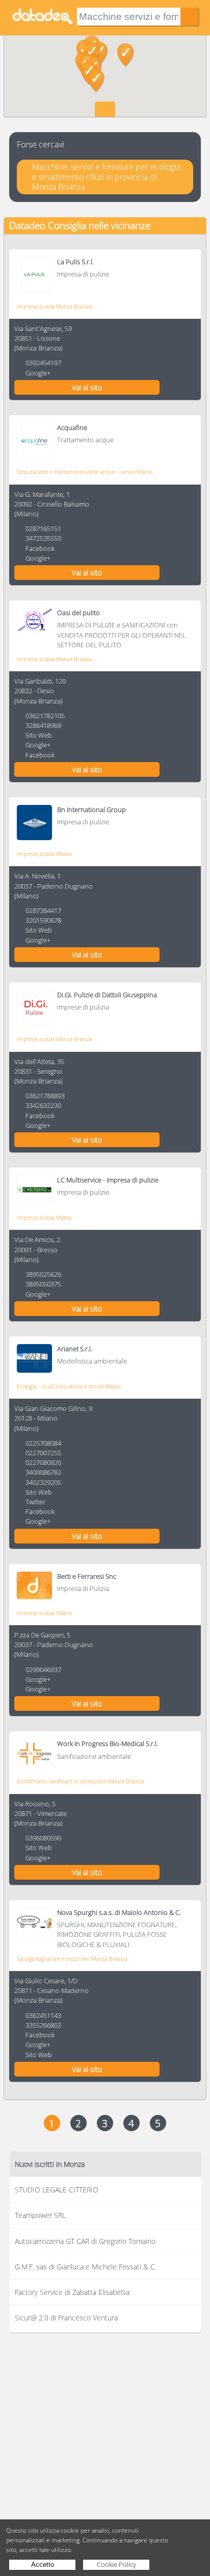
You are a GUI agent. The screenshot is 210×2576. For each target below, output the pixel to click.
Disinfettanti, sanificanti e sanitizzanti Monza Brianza (81, 1781)
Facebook (40, 548)
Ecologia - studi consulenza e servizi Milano (69, 1386)
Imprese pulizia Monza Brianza (55, 306)
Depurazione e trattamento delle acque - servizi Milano (85, 472)
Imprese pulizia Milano (44, 854)
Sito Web (39, 735)
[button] (96, 81)
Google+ (38, 373)
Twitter (35, 1502)
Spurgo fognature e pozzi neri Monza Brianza (72, 1959)
